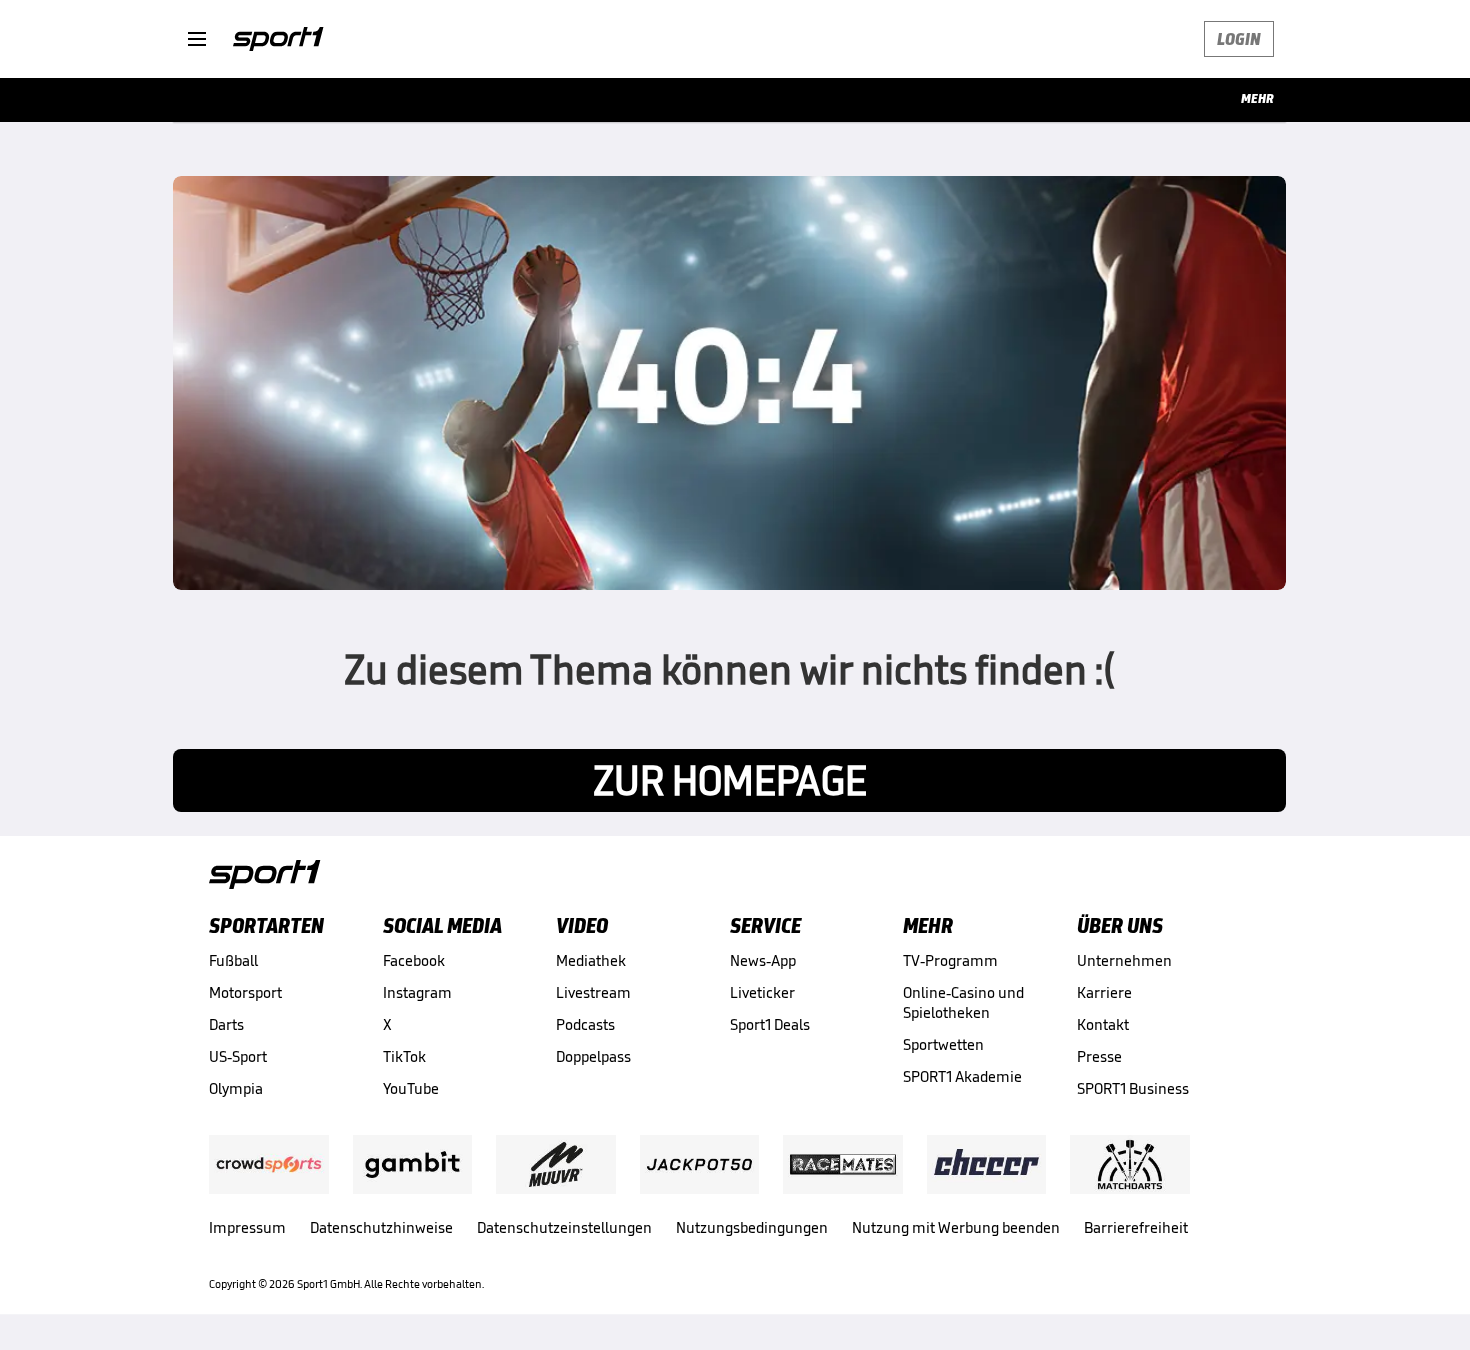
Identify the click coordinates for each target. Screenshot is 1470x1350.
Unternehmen (1124, 960)
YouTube (411, 1088)
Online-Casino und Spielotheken (963, 1002)
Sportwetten (943, 1044)
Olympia (236, 1088)
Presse (1099, 1056)
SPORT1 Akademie (962, 1076)
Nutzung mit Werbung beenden (956, 1227)
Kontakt (1103, 1024)
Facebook (414, 960)
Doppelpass (593, 1056)
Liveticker (762, 992)
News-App (763, 960)
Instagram (417, 992)
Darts (226, 1024)
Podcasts (585, 1024)
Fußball (233, 960)
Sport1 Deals (770, 1024)
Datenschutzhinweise (381, 1227)
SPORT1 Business (1133, 1088)
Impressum (247, 1227)
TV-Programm (950, 960)
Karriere (1104, 992)
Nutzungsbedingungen (752, 1227)
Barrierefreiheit (1136, 1227)
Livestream (593, 992)
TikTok (404, 1056)
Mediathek (591, 960)
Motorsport (245, 992)
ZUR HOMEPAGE (730, 780)
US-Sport (238, 1056)
